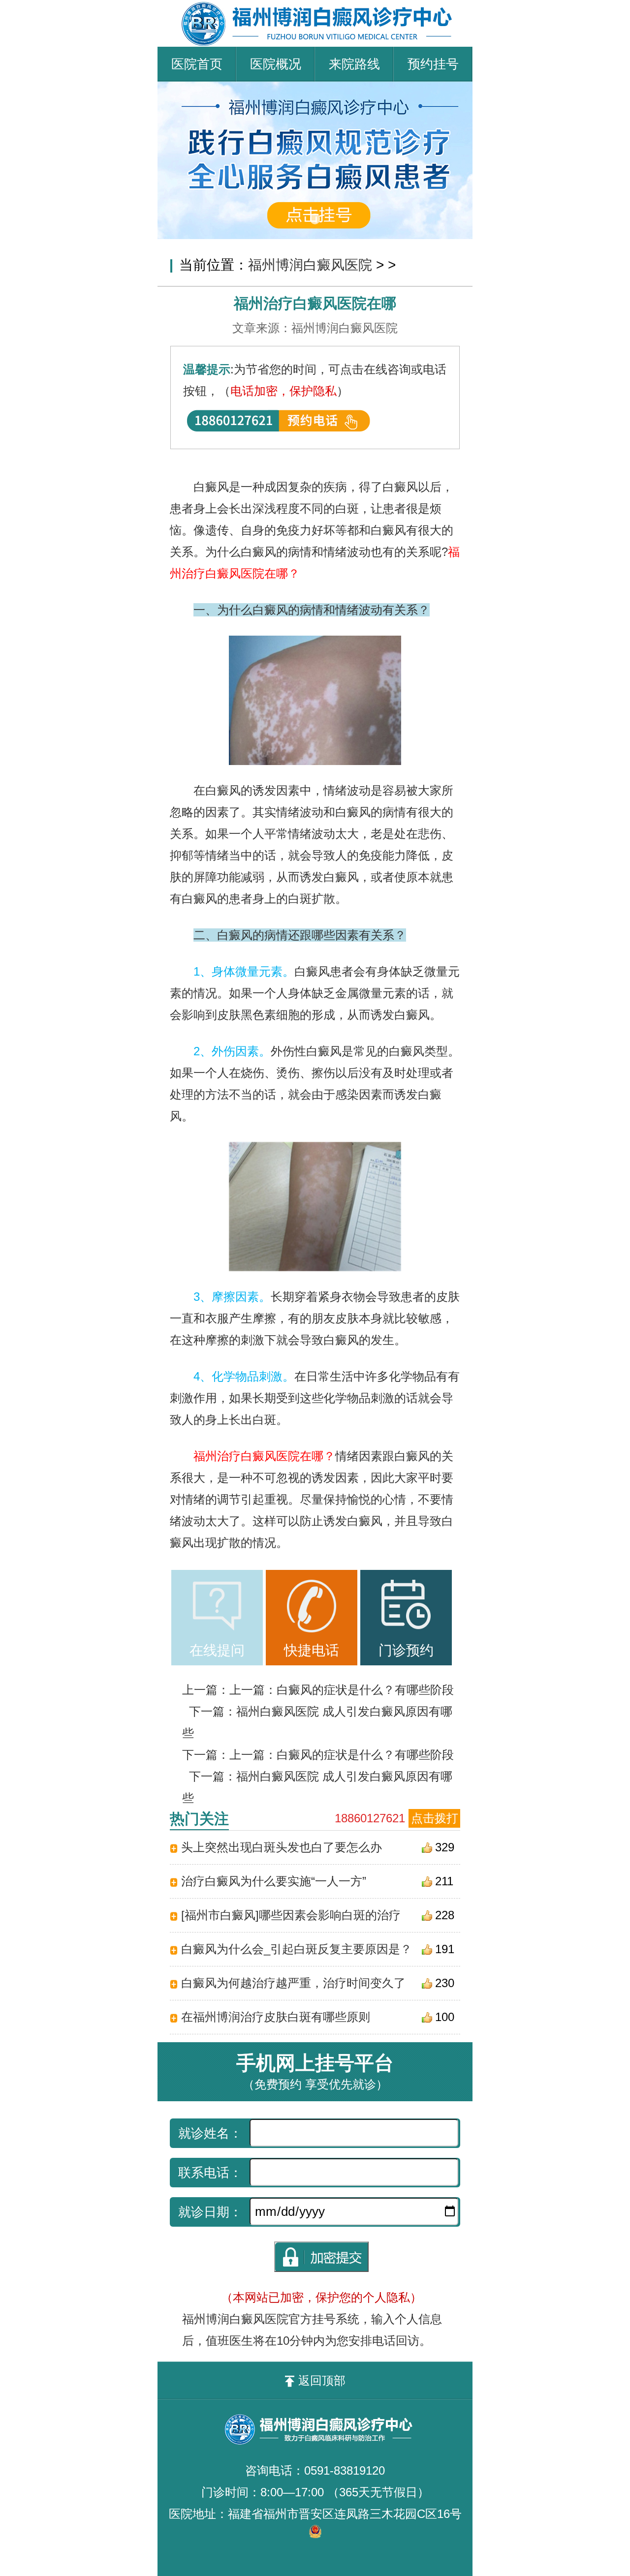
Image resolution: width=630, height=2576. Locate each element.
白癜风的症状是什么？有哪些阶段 (365, 1690)
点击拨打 (435, 1818)
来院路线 (354, 64)
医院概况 (276, 64)
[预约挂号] (315, 88)
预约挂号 (433, 64)
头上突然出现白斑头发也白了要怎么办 (282, 1847)
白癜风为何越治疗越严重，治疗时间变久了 (293, 1983)
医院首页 (197, 64)
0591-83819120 (345, 2470)
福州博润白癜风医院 (310, 265)
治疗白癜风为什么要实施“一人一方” (274, 1881)
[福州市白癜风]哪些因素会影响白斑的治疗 (291, 1915)
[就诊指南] (217, 1606)
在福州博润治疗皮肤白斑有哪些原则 (276, 2017)
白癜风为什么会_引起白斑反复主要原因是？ (297, 1949)
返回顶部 (322, 2380)
